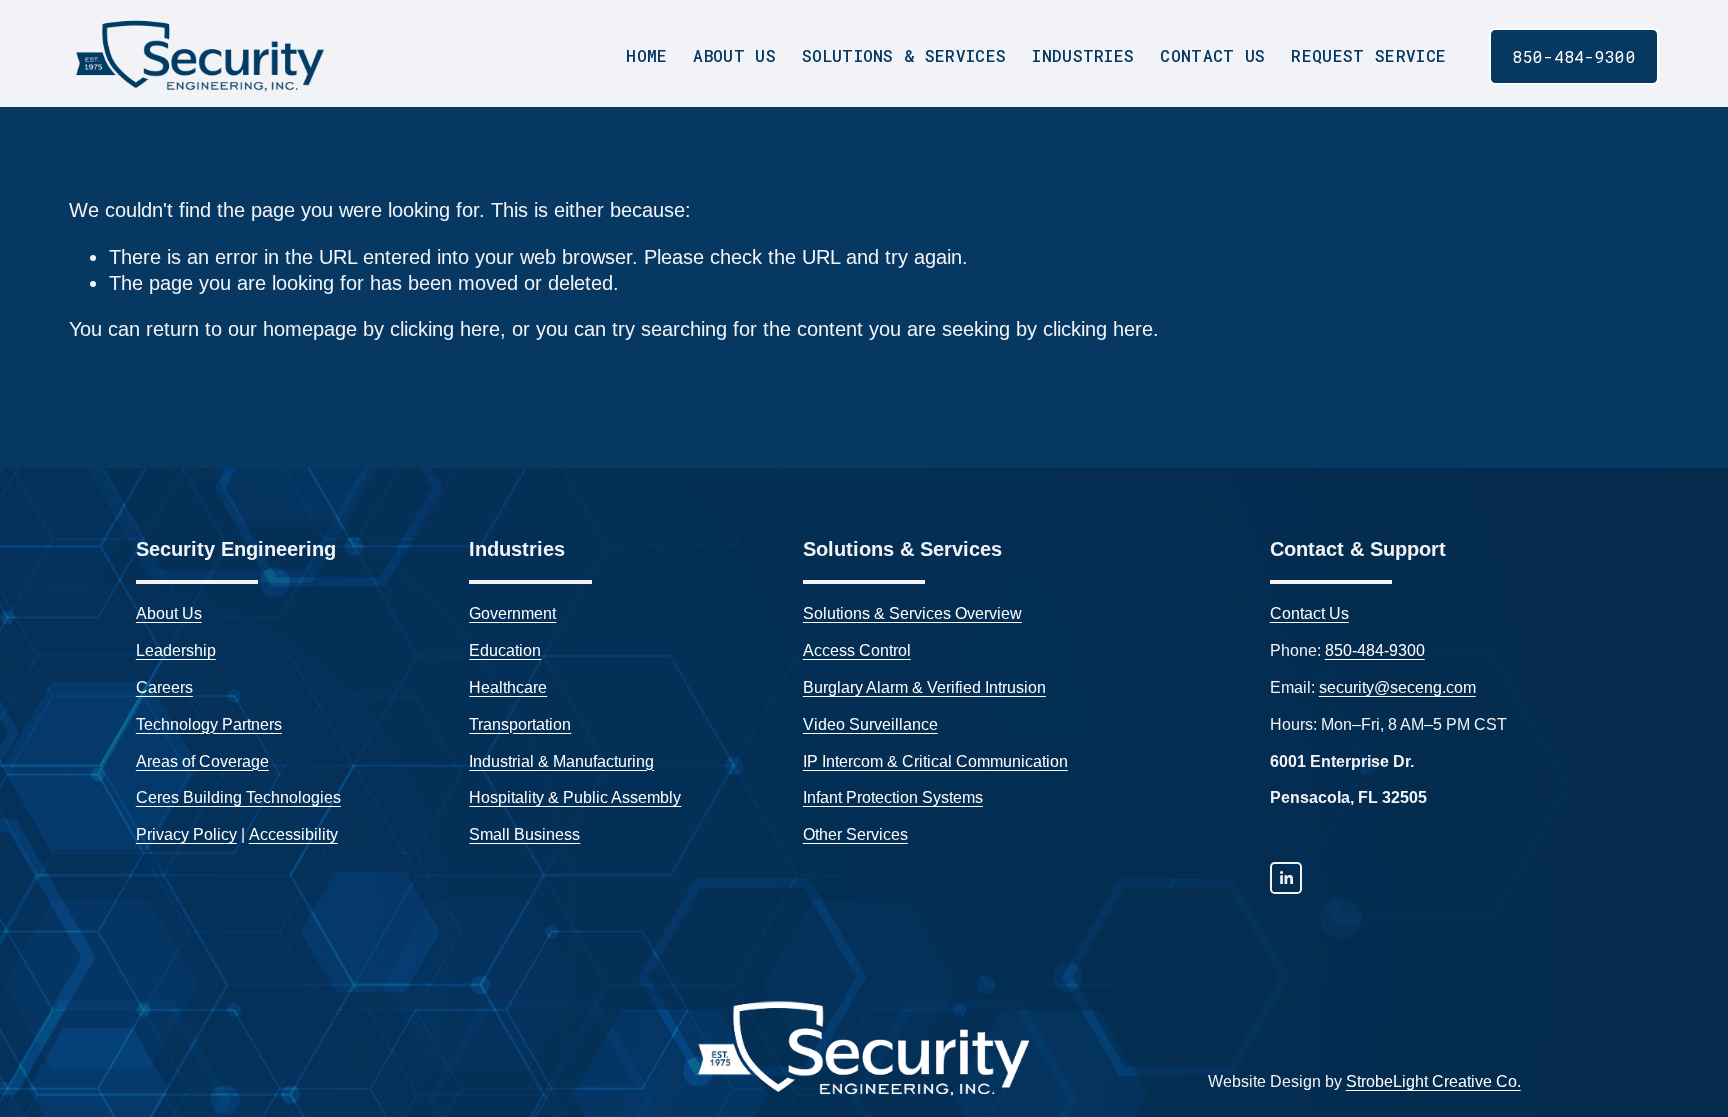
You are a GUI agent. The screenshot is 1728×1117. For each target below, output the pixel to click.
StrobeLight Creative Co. (1433, 1081)
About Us (169, 613)
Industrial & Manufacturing (561, 761)
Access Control (857, 650)
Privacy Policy (186, 834)
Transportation (520, 724)
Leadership (176, 650)
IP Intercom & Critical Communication (935, 761)
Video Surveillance (870, 724)
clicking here (445, 329)
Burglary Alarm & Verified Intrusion (924, 687)
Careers (164, 687)
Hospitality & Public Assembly (575, 797)
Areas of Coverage (202, 761)
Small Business (524, 834)
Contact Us (1212, 55)
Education (505, 650)
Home (646, 55)
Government (512, 613)
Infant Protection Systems (893, 797)
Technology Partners (209, 724)
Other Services (855, 834)
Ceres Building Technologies (238, 797)
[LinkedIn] (1286, 878)
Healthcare (508, 687)
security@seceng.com (1397, 687)
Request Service (1368, 55)
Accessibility (293, 834)
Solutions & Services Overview (912, 613)
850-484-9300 (1574, 56)
